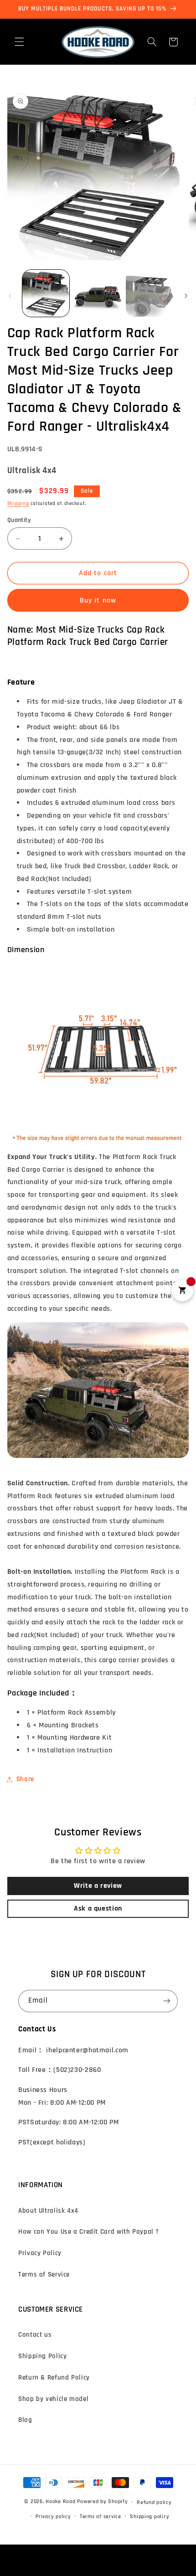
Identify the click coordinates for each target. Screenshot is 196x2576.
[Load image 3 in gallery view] (149, 293)
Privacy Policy (40, 2253)
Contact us (35, 2335)
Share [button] (25, 1779)
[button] (19, 42)
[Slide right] (186, 296)
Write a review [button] (98, 1886)
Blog (25, 2420)
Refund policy (154, 2502)
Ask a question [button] (98, 1909)
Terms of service (101, 2517)
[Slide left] (10, 296)
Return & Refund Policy (54, 2378)
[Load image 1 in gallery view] (46, 293)
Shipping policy (150, 2517)
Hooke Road (60, 2502)
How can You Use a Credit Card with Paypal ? (89, 2232)
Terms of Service (44, 2275)
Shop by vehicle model (53, 2399)
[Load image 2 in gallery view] (98, 293)
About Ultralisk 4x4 (48, 2211)
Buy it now (98, 600)
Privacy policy (53, 2517)
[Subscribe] (167, 2001)
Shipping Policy (42, 2356)
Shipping (18, 504)
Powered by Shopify (102, 2502)
